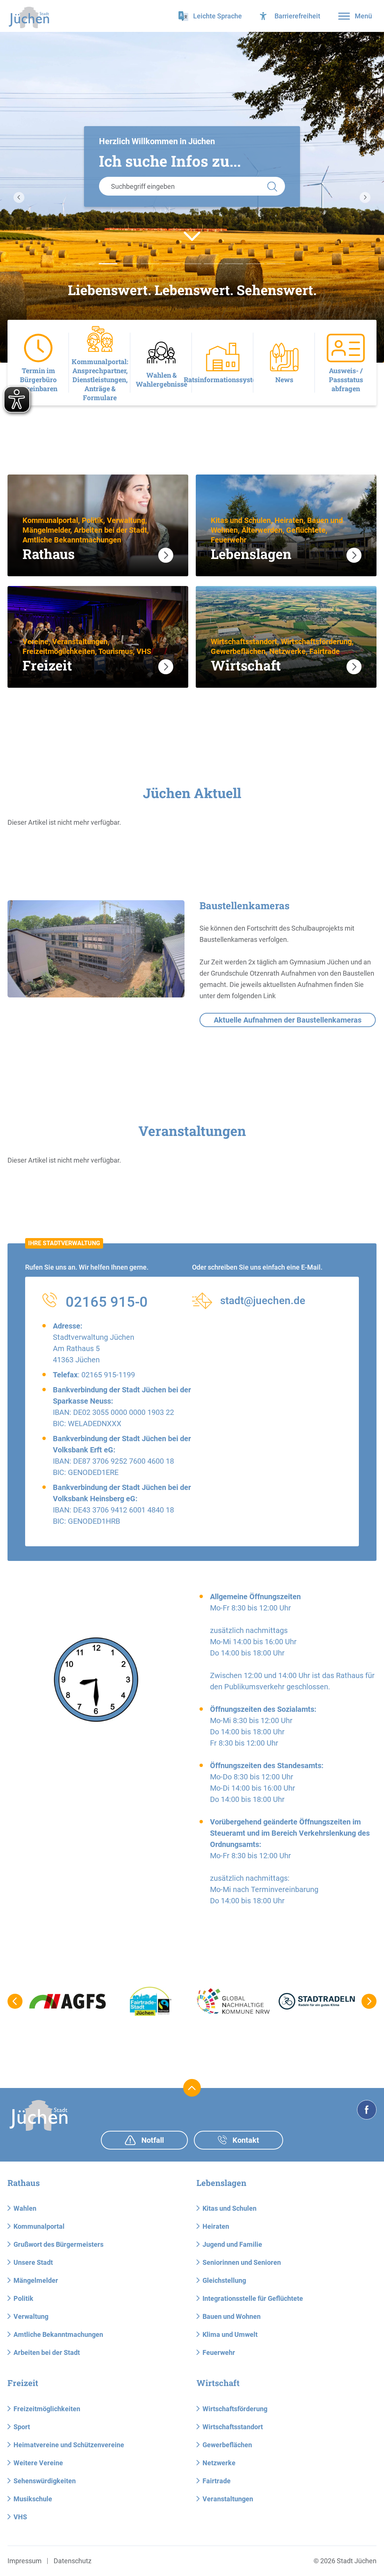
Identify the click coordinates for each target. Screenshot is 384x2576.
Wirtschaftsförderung (235, 2409)
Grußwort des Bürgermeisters (58, 2244)
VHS (20, 2517)
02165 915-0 (107, 1302)
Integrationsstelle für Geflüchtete (253, 2298)
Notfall (152, 2140)
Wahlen (25, 2208)
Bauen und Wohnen (232, 2316)
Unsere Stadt (33, 2262)
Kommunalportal (39, 2226)
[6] (234, 264)
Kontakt (245, 2140)
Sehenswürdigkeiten (45, 2481)
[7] (255, 264)
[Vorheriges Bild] (19, 197)
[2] (150, 264)
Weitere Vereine (38, 2463)
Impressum (25, 2561)
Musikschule (33, 2499)
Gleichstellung (224, 2280)
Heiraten (216, 2226)
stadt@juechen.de (263, 1301)
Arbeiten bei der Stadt (47, 2352)
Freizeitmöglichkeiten (47, 2409)
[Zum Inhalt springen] (192, 236)
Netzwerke (219, 2463)
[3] (171, 264)
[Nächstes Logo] (369, 2001)
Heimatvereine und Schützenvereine (69, 2445)
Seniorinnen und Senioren (242, 2262)
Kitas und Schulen (229, 2208)
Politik (23, 2298)
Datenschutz (73, 2561)
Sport (22, 2427)
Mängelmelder (36, 2280)
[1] (129, 264)
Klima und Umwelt (230, 2334)
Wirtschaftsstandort (233, 2427)
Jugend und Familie (232, 2244)
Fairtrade (217, 2481)
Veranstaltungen (228, 2499)
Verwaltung (31, 2316)
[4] (192, 264)
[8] (276, 264)
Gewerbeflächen (227, 2445)
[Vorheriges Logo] (15, 2001)
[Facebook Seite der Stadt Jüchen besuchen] (367, 2110)
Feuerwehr (219, 2352)
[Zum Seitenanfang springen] (192, 2088)
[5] (213, 264)
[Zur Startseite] (29, 17)
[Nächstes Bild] (365, 197)
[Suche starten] (272, 186)
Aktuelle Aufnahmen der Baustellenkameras (288, 1020)
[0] (108, 264)
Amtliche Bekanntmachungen (58, 2334)
